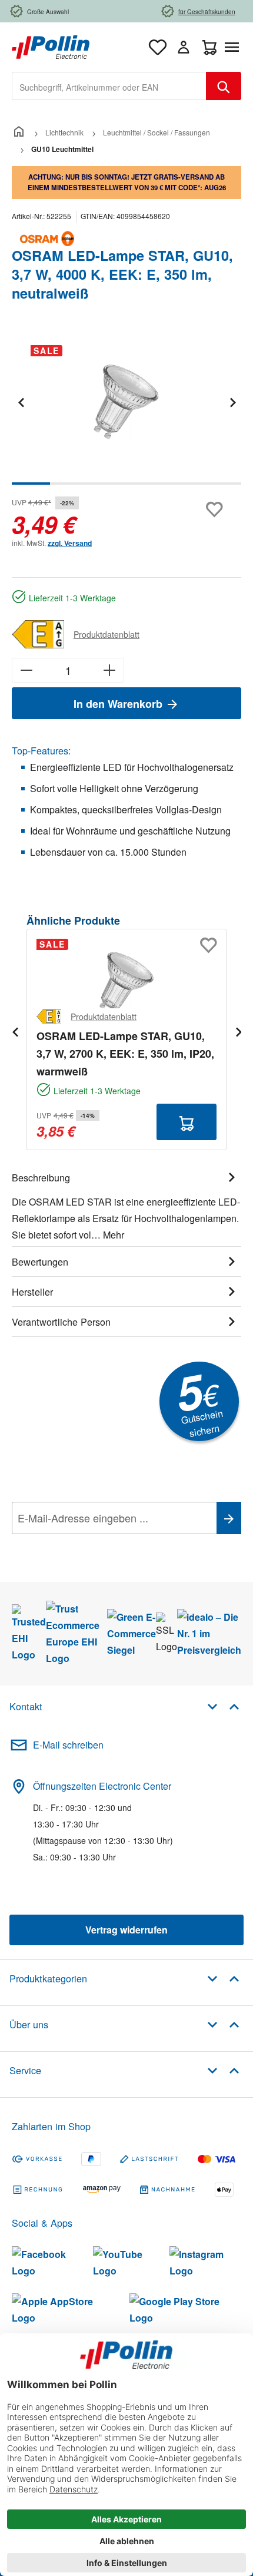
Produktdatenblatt (106, 634)
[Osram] (126, 239)
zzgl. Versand (70, 543)
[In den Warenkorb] (187, 1122)
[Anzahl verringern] (26, 670)
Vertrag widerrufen (126, 1930)
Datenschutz (88, 1544)
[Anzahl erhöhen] (110, 670)
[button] (223, 1706)
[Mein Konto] (184, 47)
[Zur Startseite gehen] (51, 46)
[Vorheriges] (21, 402)
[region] (126, 410)
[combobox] (109, 86)
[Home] (19, 132)
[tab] (126, 1204)
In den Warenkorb (119, 704)
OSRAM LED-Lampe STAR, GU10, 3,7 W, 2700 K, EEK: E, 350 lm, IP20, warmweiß (125, 1054)
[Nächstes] (232, 402)
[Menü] (234, 47)
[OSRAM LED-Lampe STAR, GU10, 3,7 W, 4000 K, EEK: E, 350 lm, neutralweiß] (126, 402)
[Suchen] (224, 86)
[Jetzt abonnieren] (229, 1518)
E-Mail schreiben (68, 1745)
